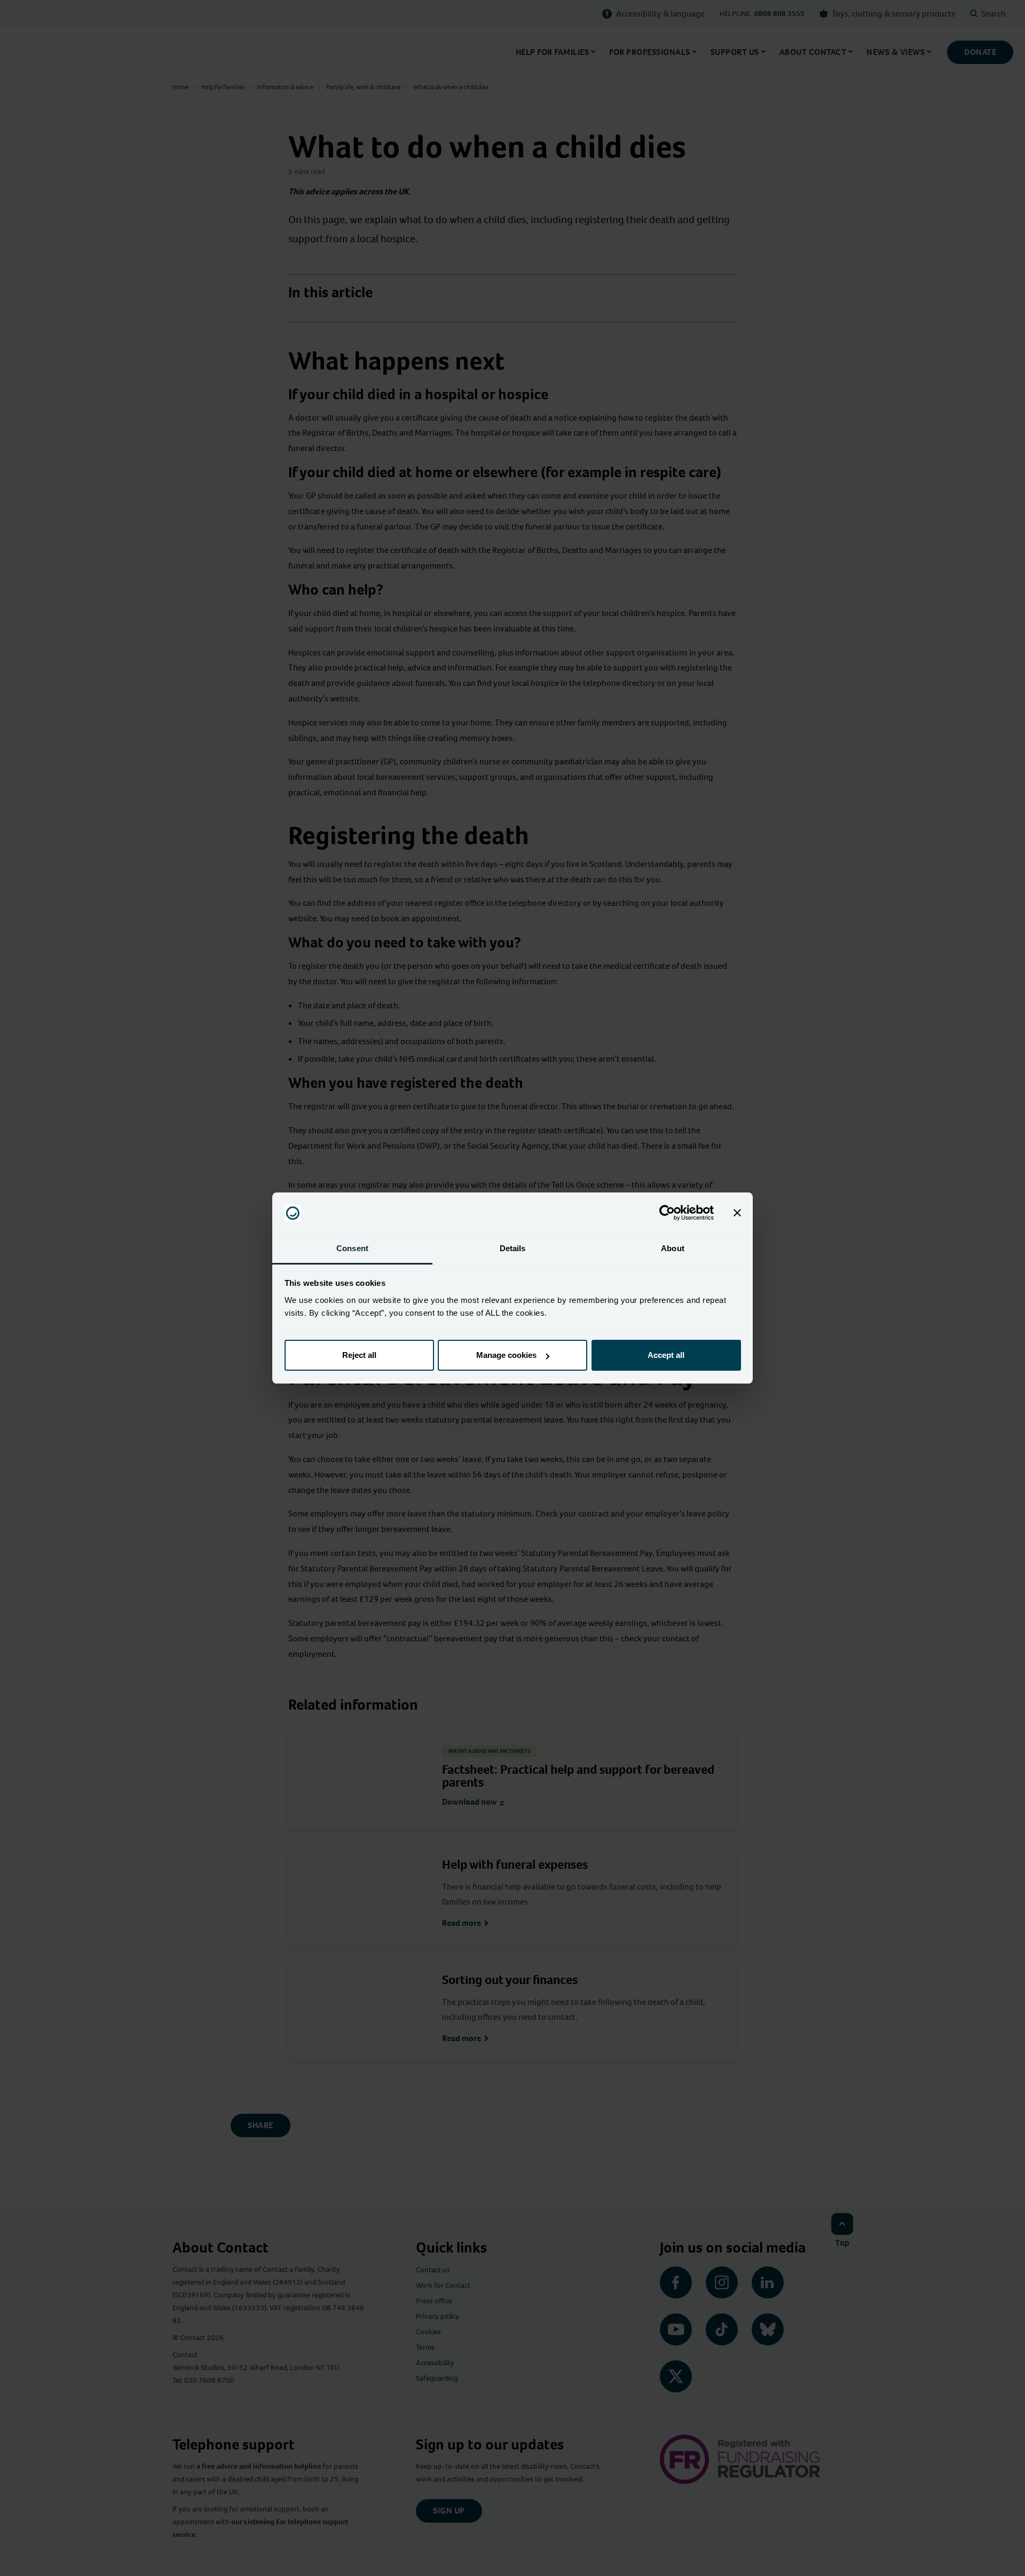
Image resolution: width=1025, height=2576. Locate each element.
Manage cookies (506, 1355)
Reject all (359, 1355)
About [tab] (673, 1248)
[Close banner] (737, 1213)
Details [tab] (513, 1248)
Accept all (666, 1355)
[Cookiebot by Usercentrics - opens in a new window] (667, 1213)
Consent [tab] (352, 1248)
